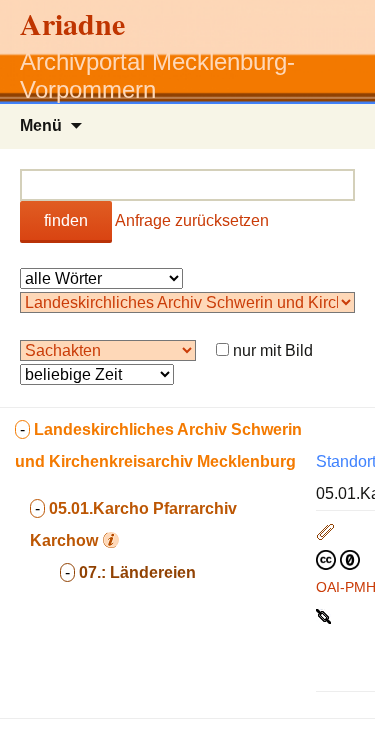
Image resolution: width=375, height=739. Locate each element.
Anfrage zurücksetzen (192, 220)
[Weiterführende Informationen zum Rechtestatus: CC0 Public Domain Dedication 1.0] (338, 559)
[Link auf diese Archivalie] (325, 615)
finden (66, 220)
